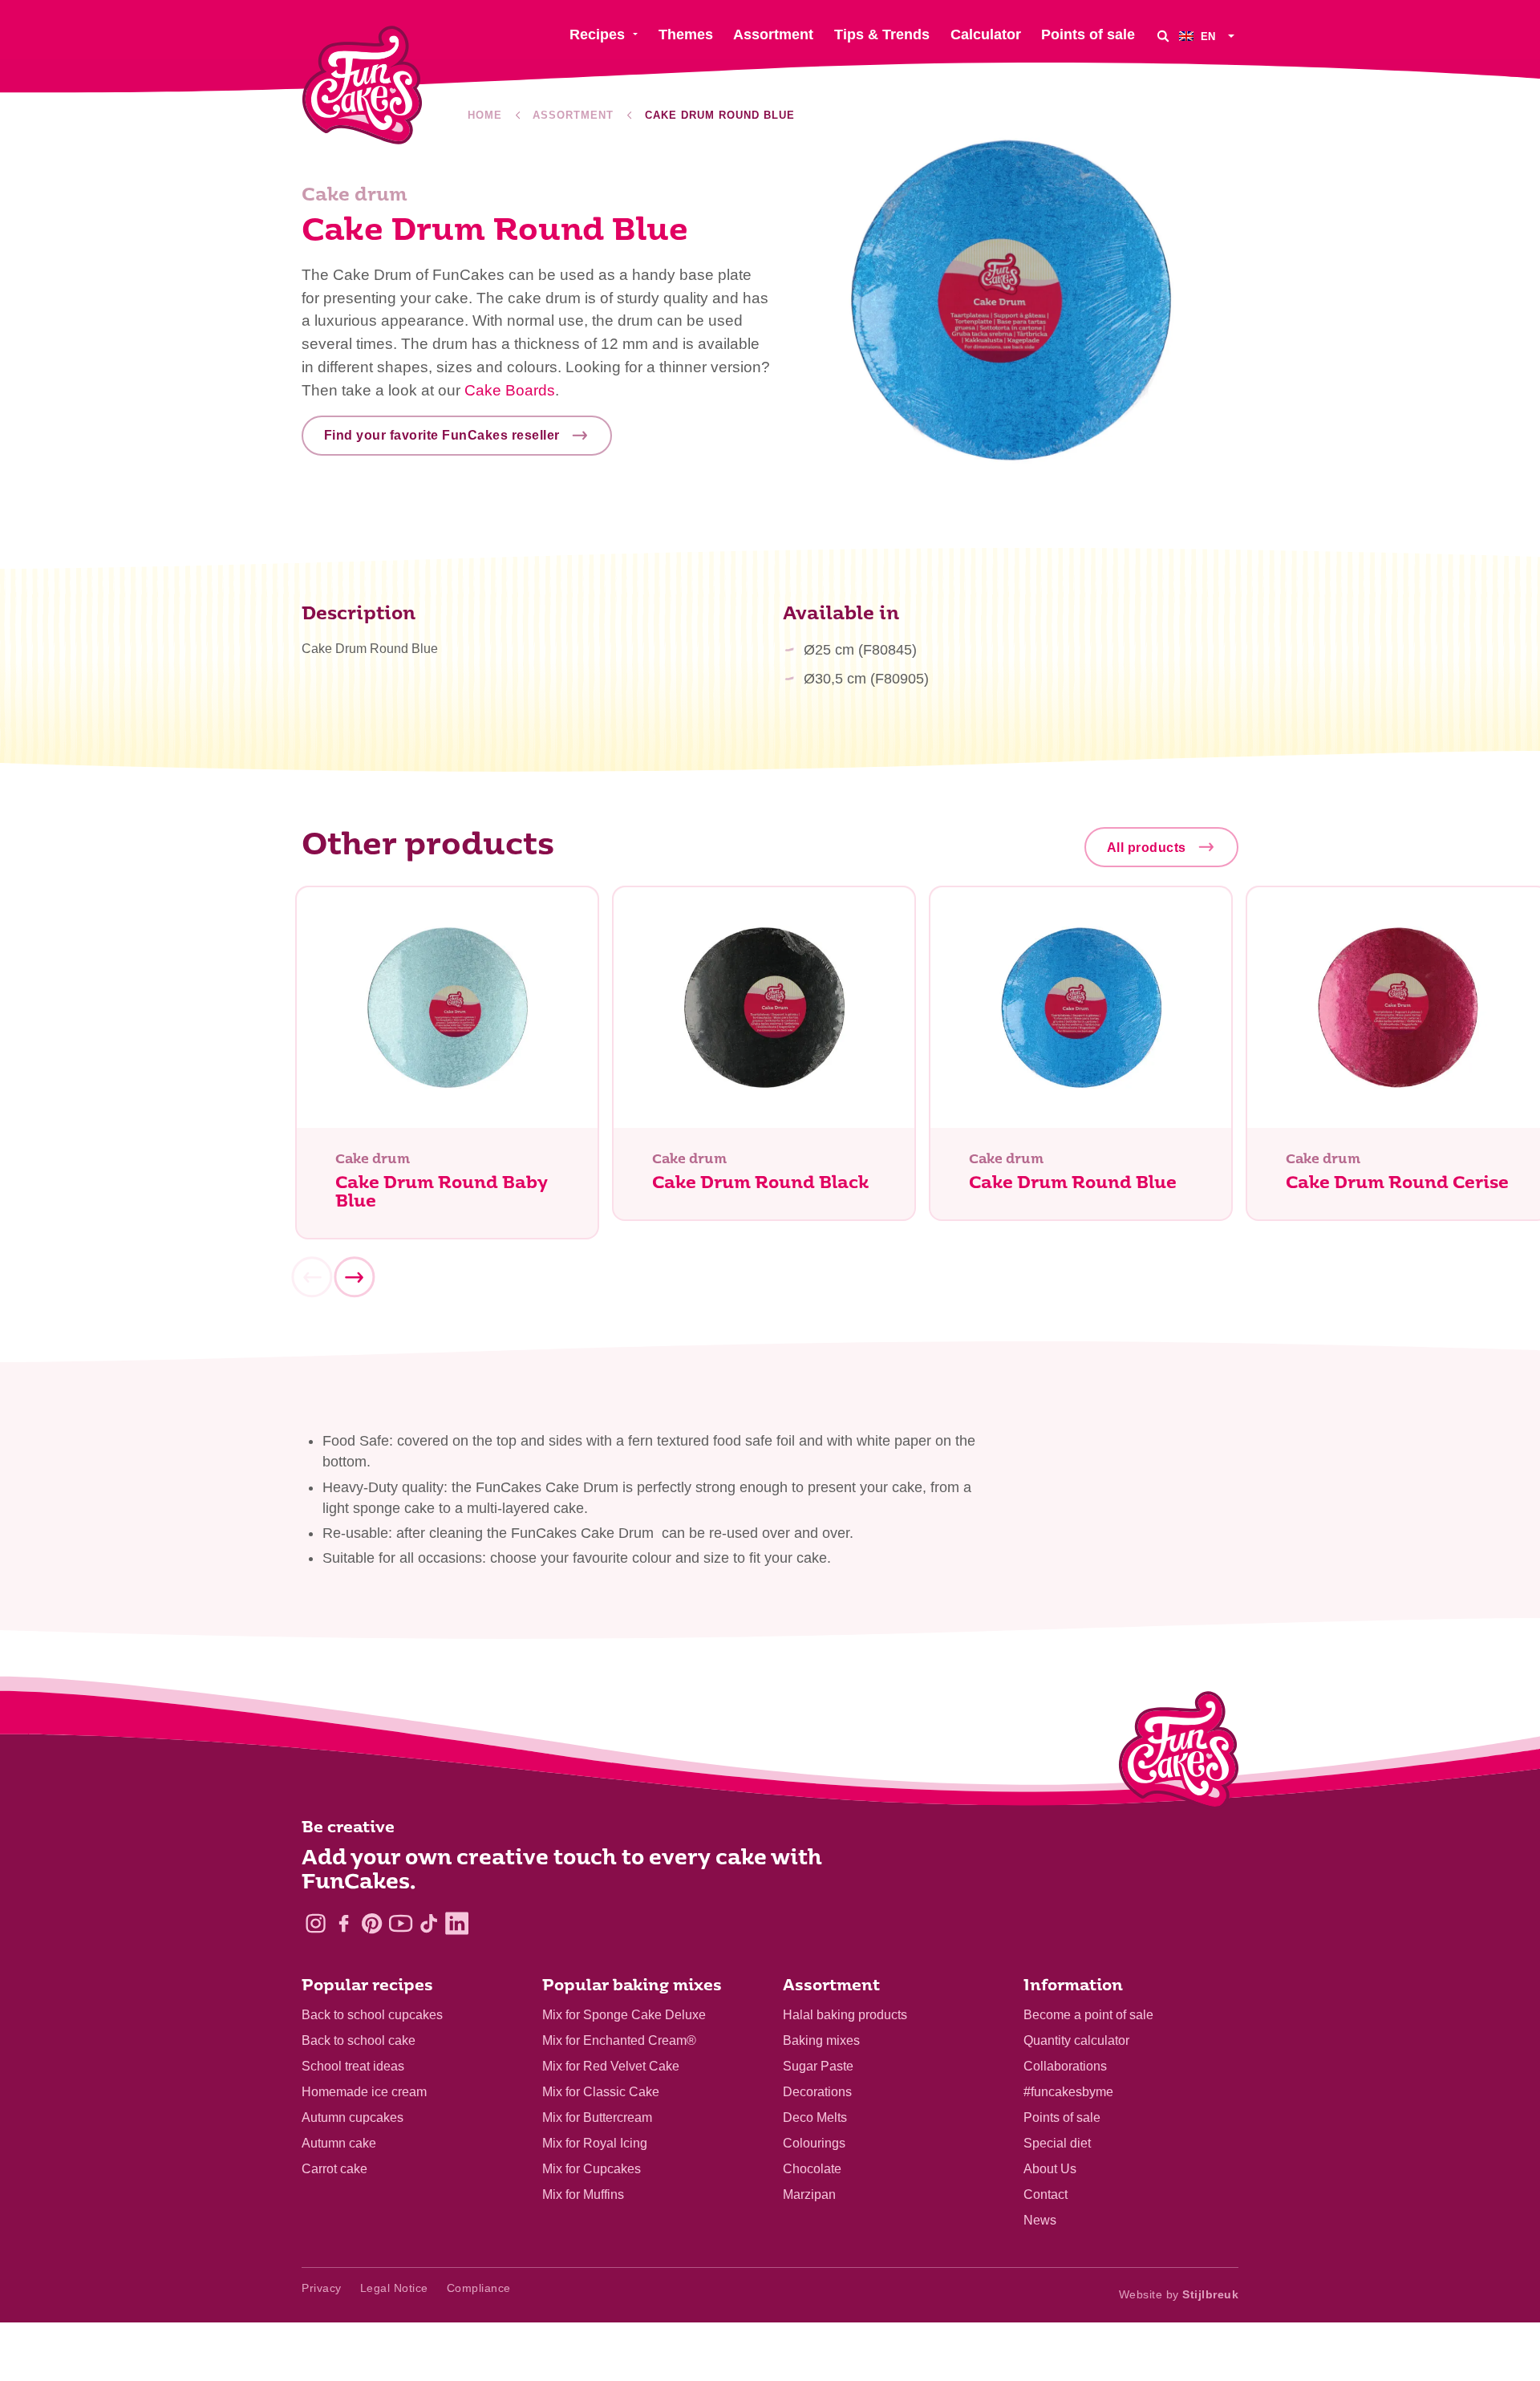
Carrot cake (334, 2169)
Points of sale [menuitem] (1088, 34)
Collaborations (1065, 2066)
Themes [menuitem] (686, 34)
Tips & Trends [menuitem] (882, 34)
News (1040, 2220)
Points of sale (1062, 2117)
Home (485, 115)
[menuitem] (1209, 36)
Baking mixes (821, 2040)
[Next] (354, 1277)
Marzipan (809, 2194)
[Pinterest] (372, 1923)
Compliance (479, 2288)
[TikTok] (429, 1923)
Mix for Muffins (583, 2194)
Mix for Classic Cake (601, 2092)
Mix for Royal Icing (595, 2143)
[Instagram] (316, 1923)
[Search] (1163, 36)
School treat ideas (353, 2066)
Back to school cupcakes (372, 2015)
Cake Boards (510, 390)
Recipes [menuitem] (597, 34)
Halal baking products (845, 2015)
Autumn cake (339, 2143)
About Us (1050, 2169)
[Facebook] (344, 1923)
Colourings (814, 2143)
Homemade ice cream (364, 2092)
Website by (1179, 2294)
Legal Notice (394, 2288)
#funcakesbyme (1068, 2092)
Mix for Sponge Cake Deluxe (624, 2015)
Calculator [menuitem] (986, 34)
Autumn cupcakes (353, 2117)
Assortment (573, 115)
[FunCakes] (362, 85)
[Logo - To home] (1179, 1754)
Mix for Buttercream (597, 2117)
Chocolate (812, 2169)
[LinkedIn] (457, 1923)
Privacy (322, 2288)
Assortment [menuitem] (773, 34)
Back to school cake (359, 2040)
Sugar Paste (818, 2066)
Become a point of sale (1088, 2015)
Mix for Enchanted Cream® (619, 2040)
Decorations (817, 2092)
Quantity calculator (1076, 2040)
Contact (1046, 2194)
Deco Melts (815, 2117)
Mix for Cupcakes (592, 2169)
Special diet (1057, 2143)
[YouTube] (401, 1923)
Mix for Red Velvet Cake (611, 2066)
